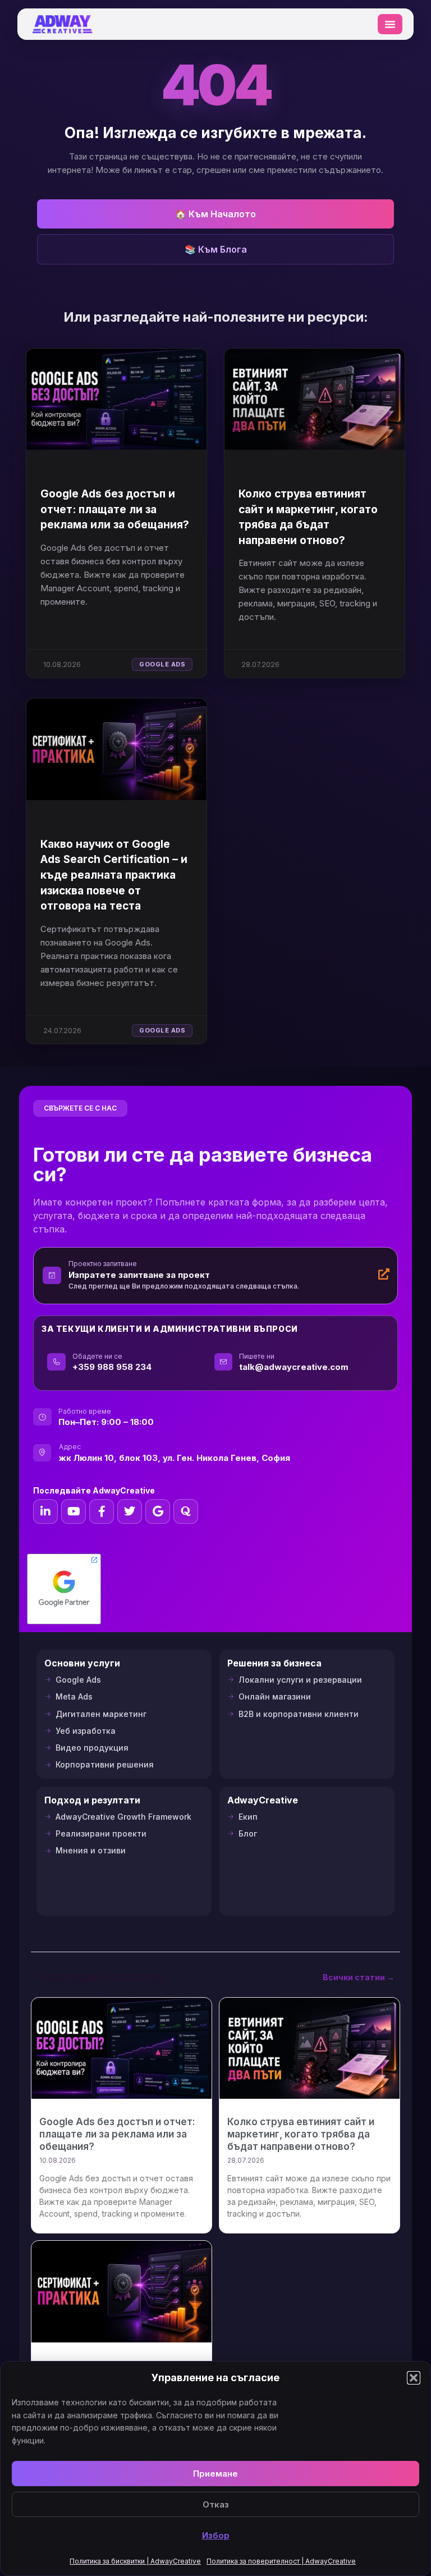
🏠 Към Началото (215, 214)
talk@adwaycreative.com (294, 1367)
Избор (216, 2535)
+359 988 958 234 (112, 1367)
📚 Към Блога (216, 249)
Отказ (216, 2504)
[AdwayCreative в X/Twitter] (130, 1511)
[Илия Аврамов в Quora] (186, 1511)
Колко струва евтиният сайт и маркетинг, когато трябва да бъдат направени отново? (301, 2134)
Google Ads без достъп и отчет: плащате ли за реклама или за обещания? (115, 509)
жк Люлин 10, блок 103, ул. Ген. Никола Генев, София (175, 1458)
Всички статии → (359, 1977)
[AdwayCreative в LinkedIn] (45, 1511)
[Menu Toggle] (390, 24)
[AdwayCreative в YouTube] (74, 1511)
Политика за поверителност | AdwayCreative (281, 2561)
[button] (414, 2378)
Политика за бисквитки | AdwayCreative (135, 2561)
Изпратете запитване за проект (139, 1275)
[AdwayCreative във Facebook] (102, 1511)
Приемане (215, 2474)
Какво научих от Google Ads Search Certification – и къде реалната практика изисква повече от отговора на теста (114, 875)
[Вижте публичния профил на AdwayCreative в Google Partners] (64, 1589)
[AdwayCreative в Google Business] (158, 1511)
